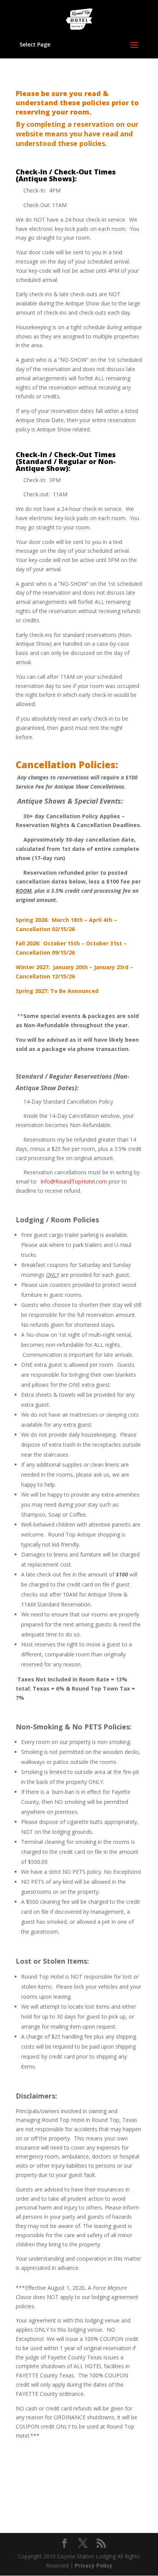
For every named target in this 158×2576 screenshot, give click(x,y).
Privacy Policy (94, 2565)
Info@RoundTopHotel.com (74, 1181)
